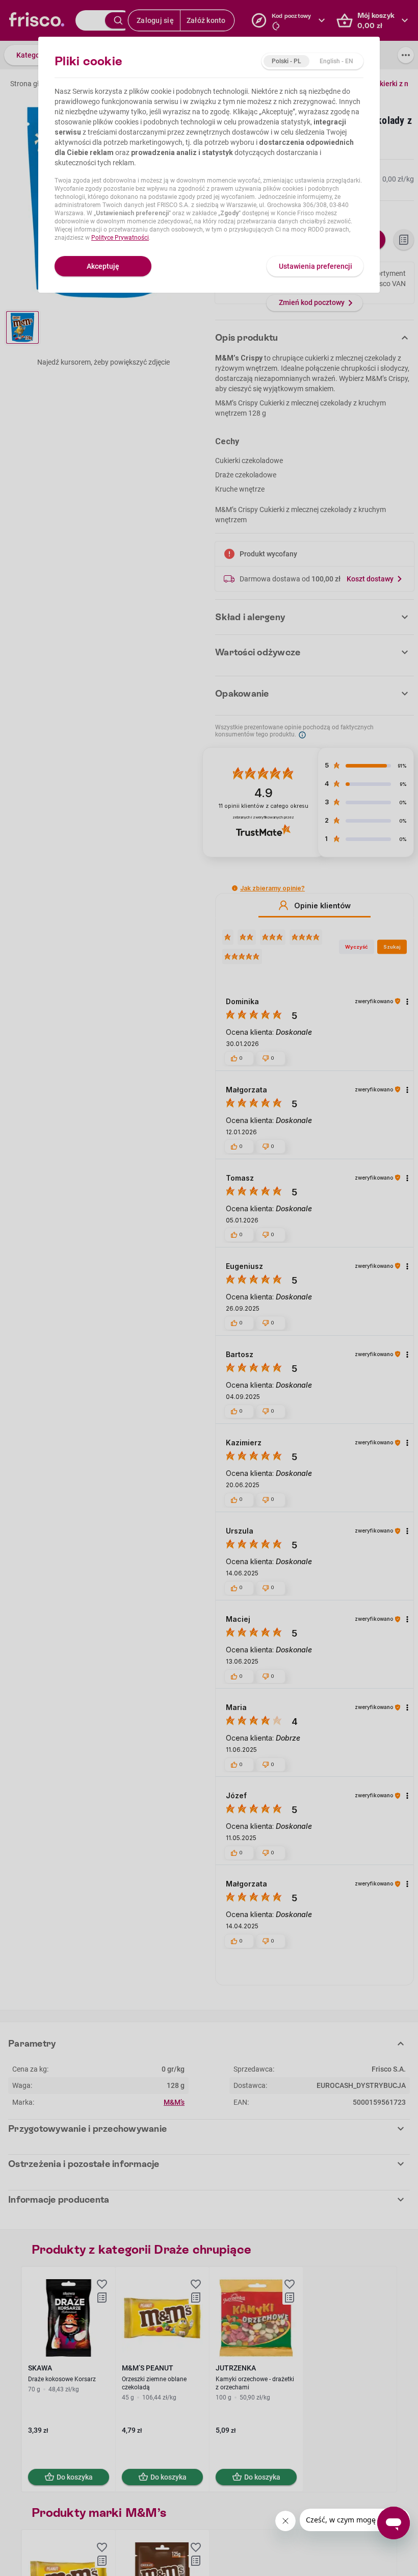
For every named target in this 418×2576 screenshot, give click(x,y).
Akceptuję (103, 266)
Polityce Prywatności (120, 238)
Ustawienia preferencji (316, 266)
